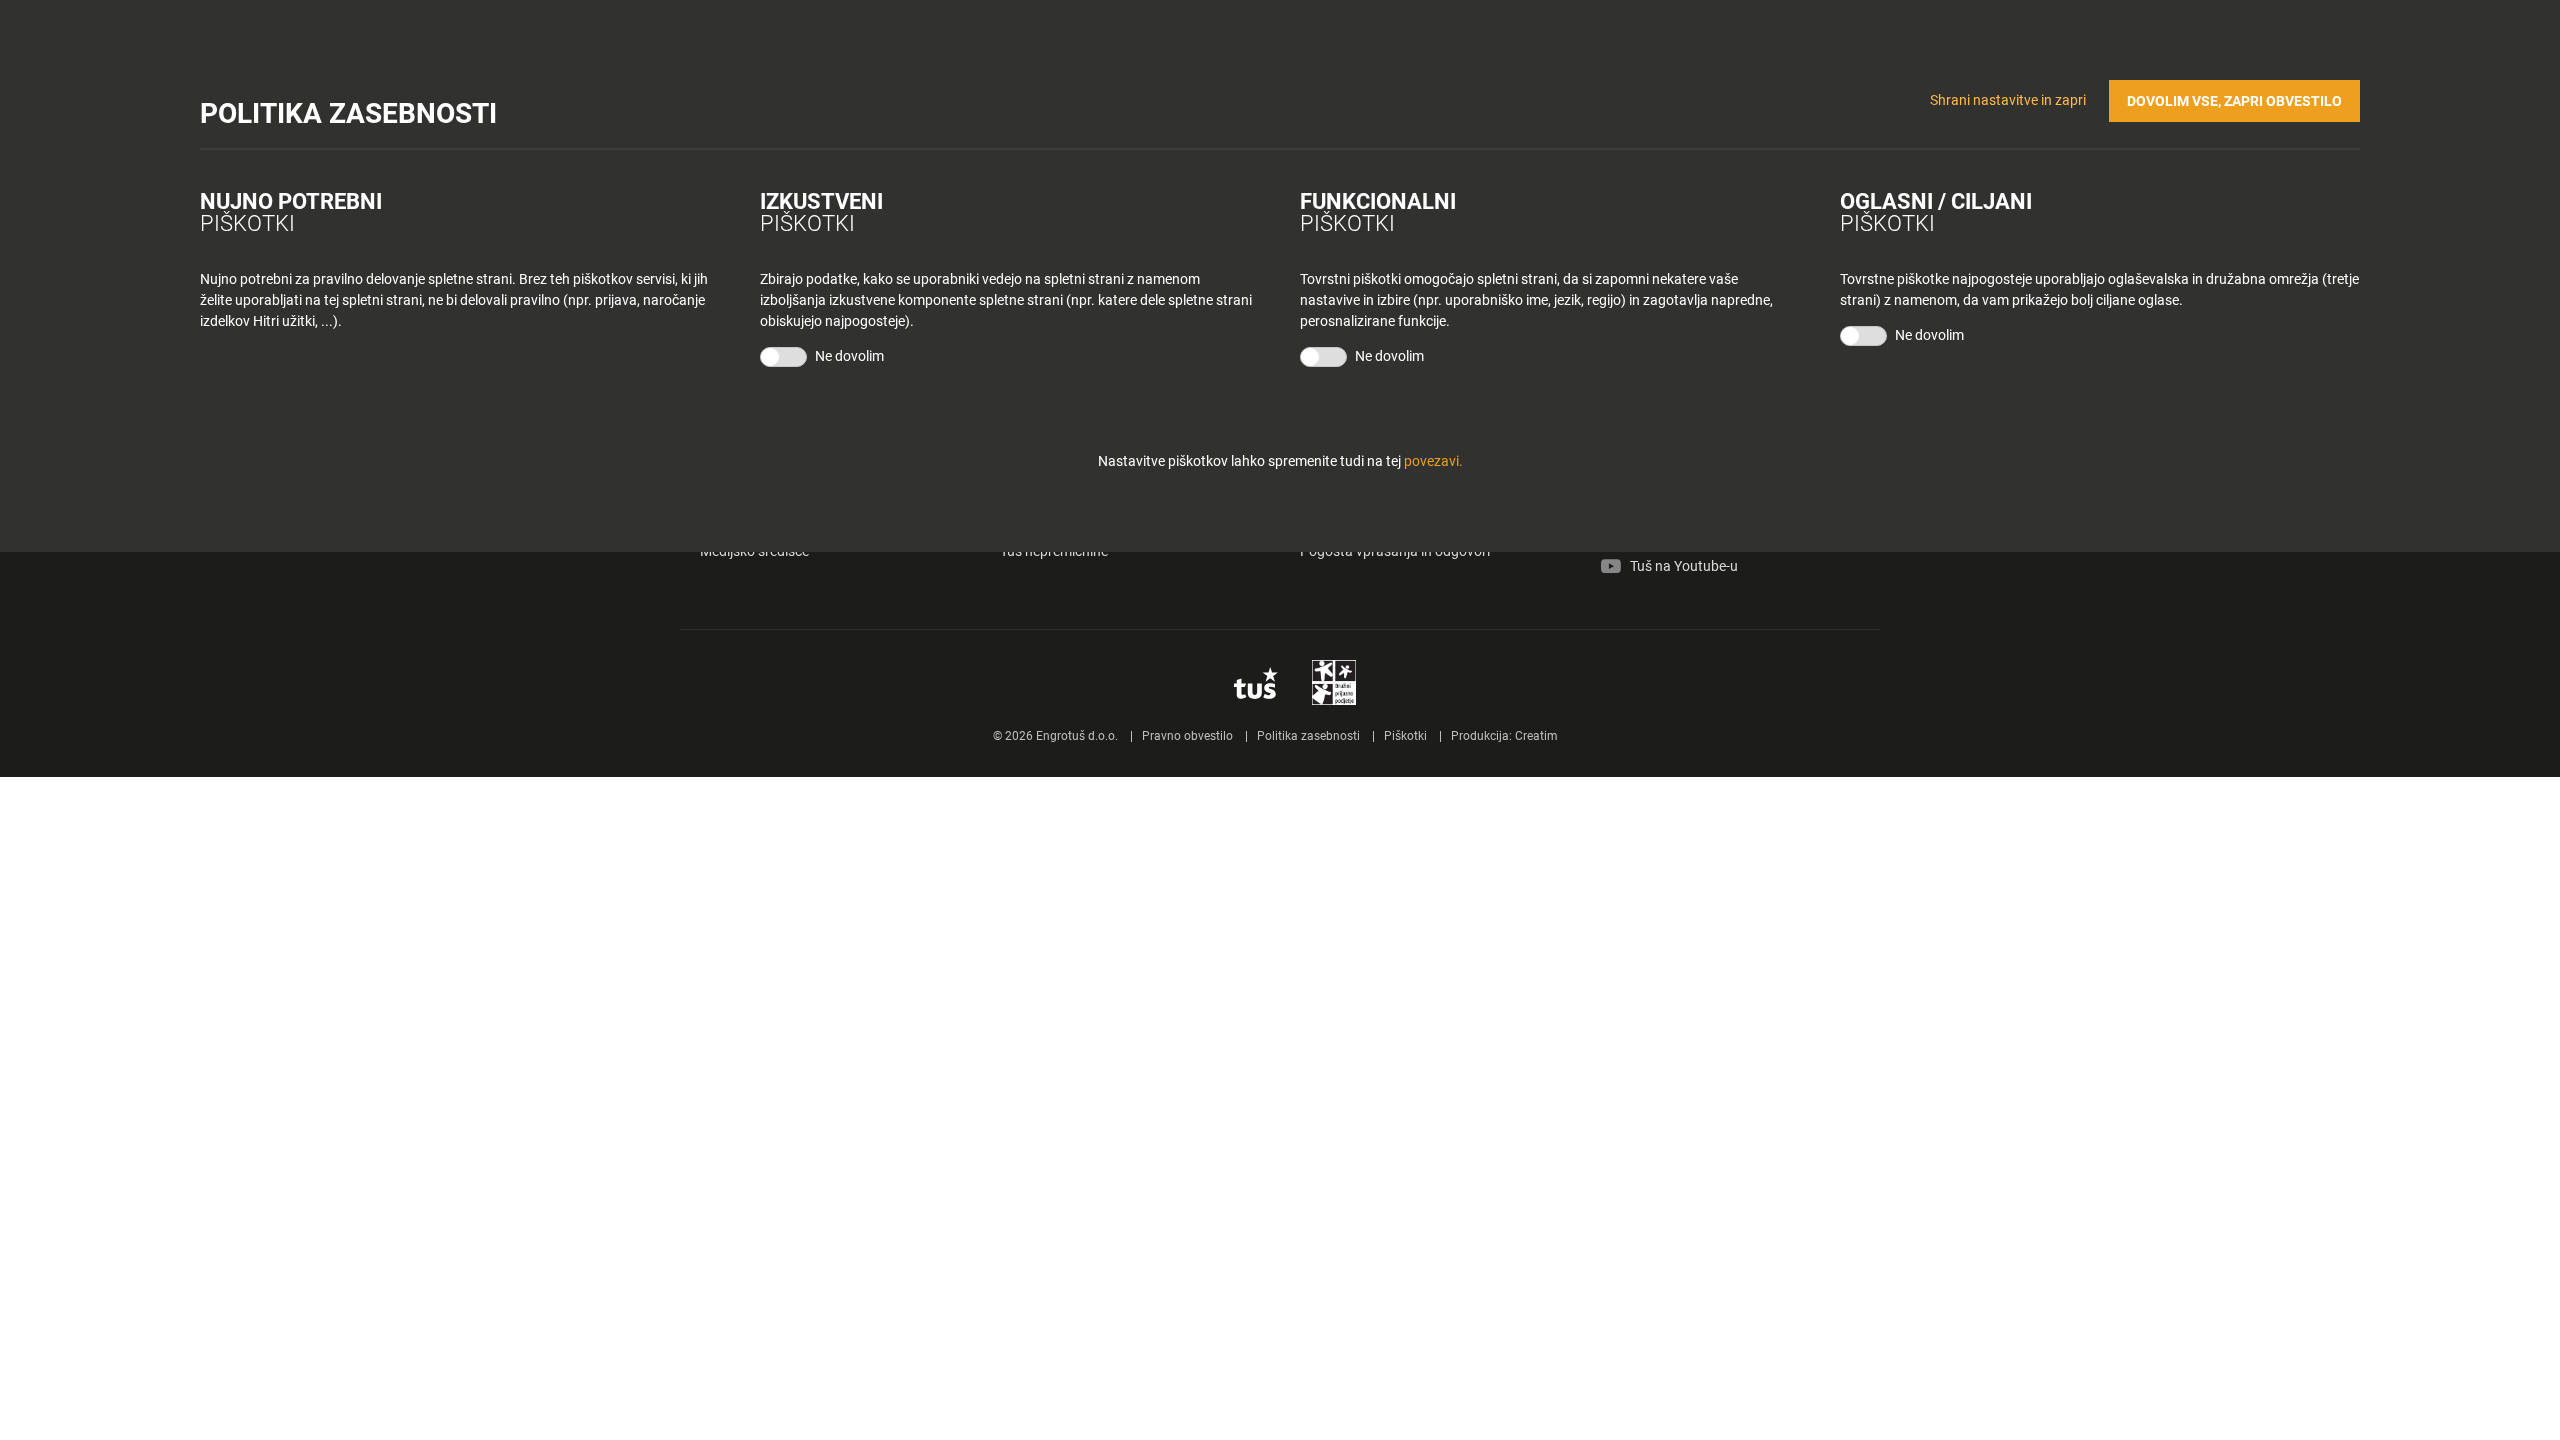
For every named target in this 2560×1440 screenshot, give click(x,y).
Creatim (1536, 736)
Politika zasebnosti (1308, 736)
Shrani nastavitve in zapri (2008, 100)
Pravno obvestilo (1187, 736)
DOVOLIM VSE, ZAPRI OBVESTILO (2234, 101)
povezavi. (1433, 461)
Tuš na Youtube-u (1684, 566)
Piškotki (1405, 736)
